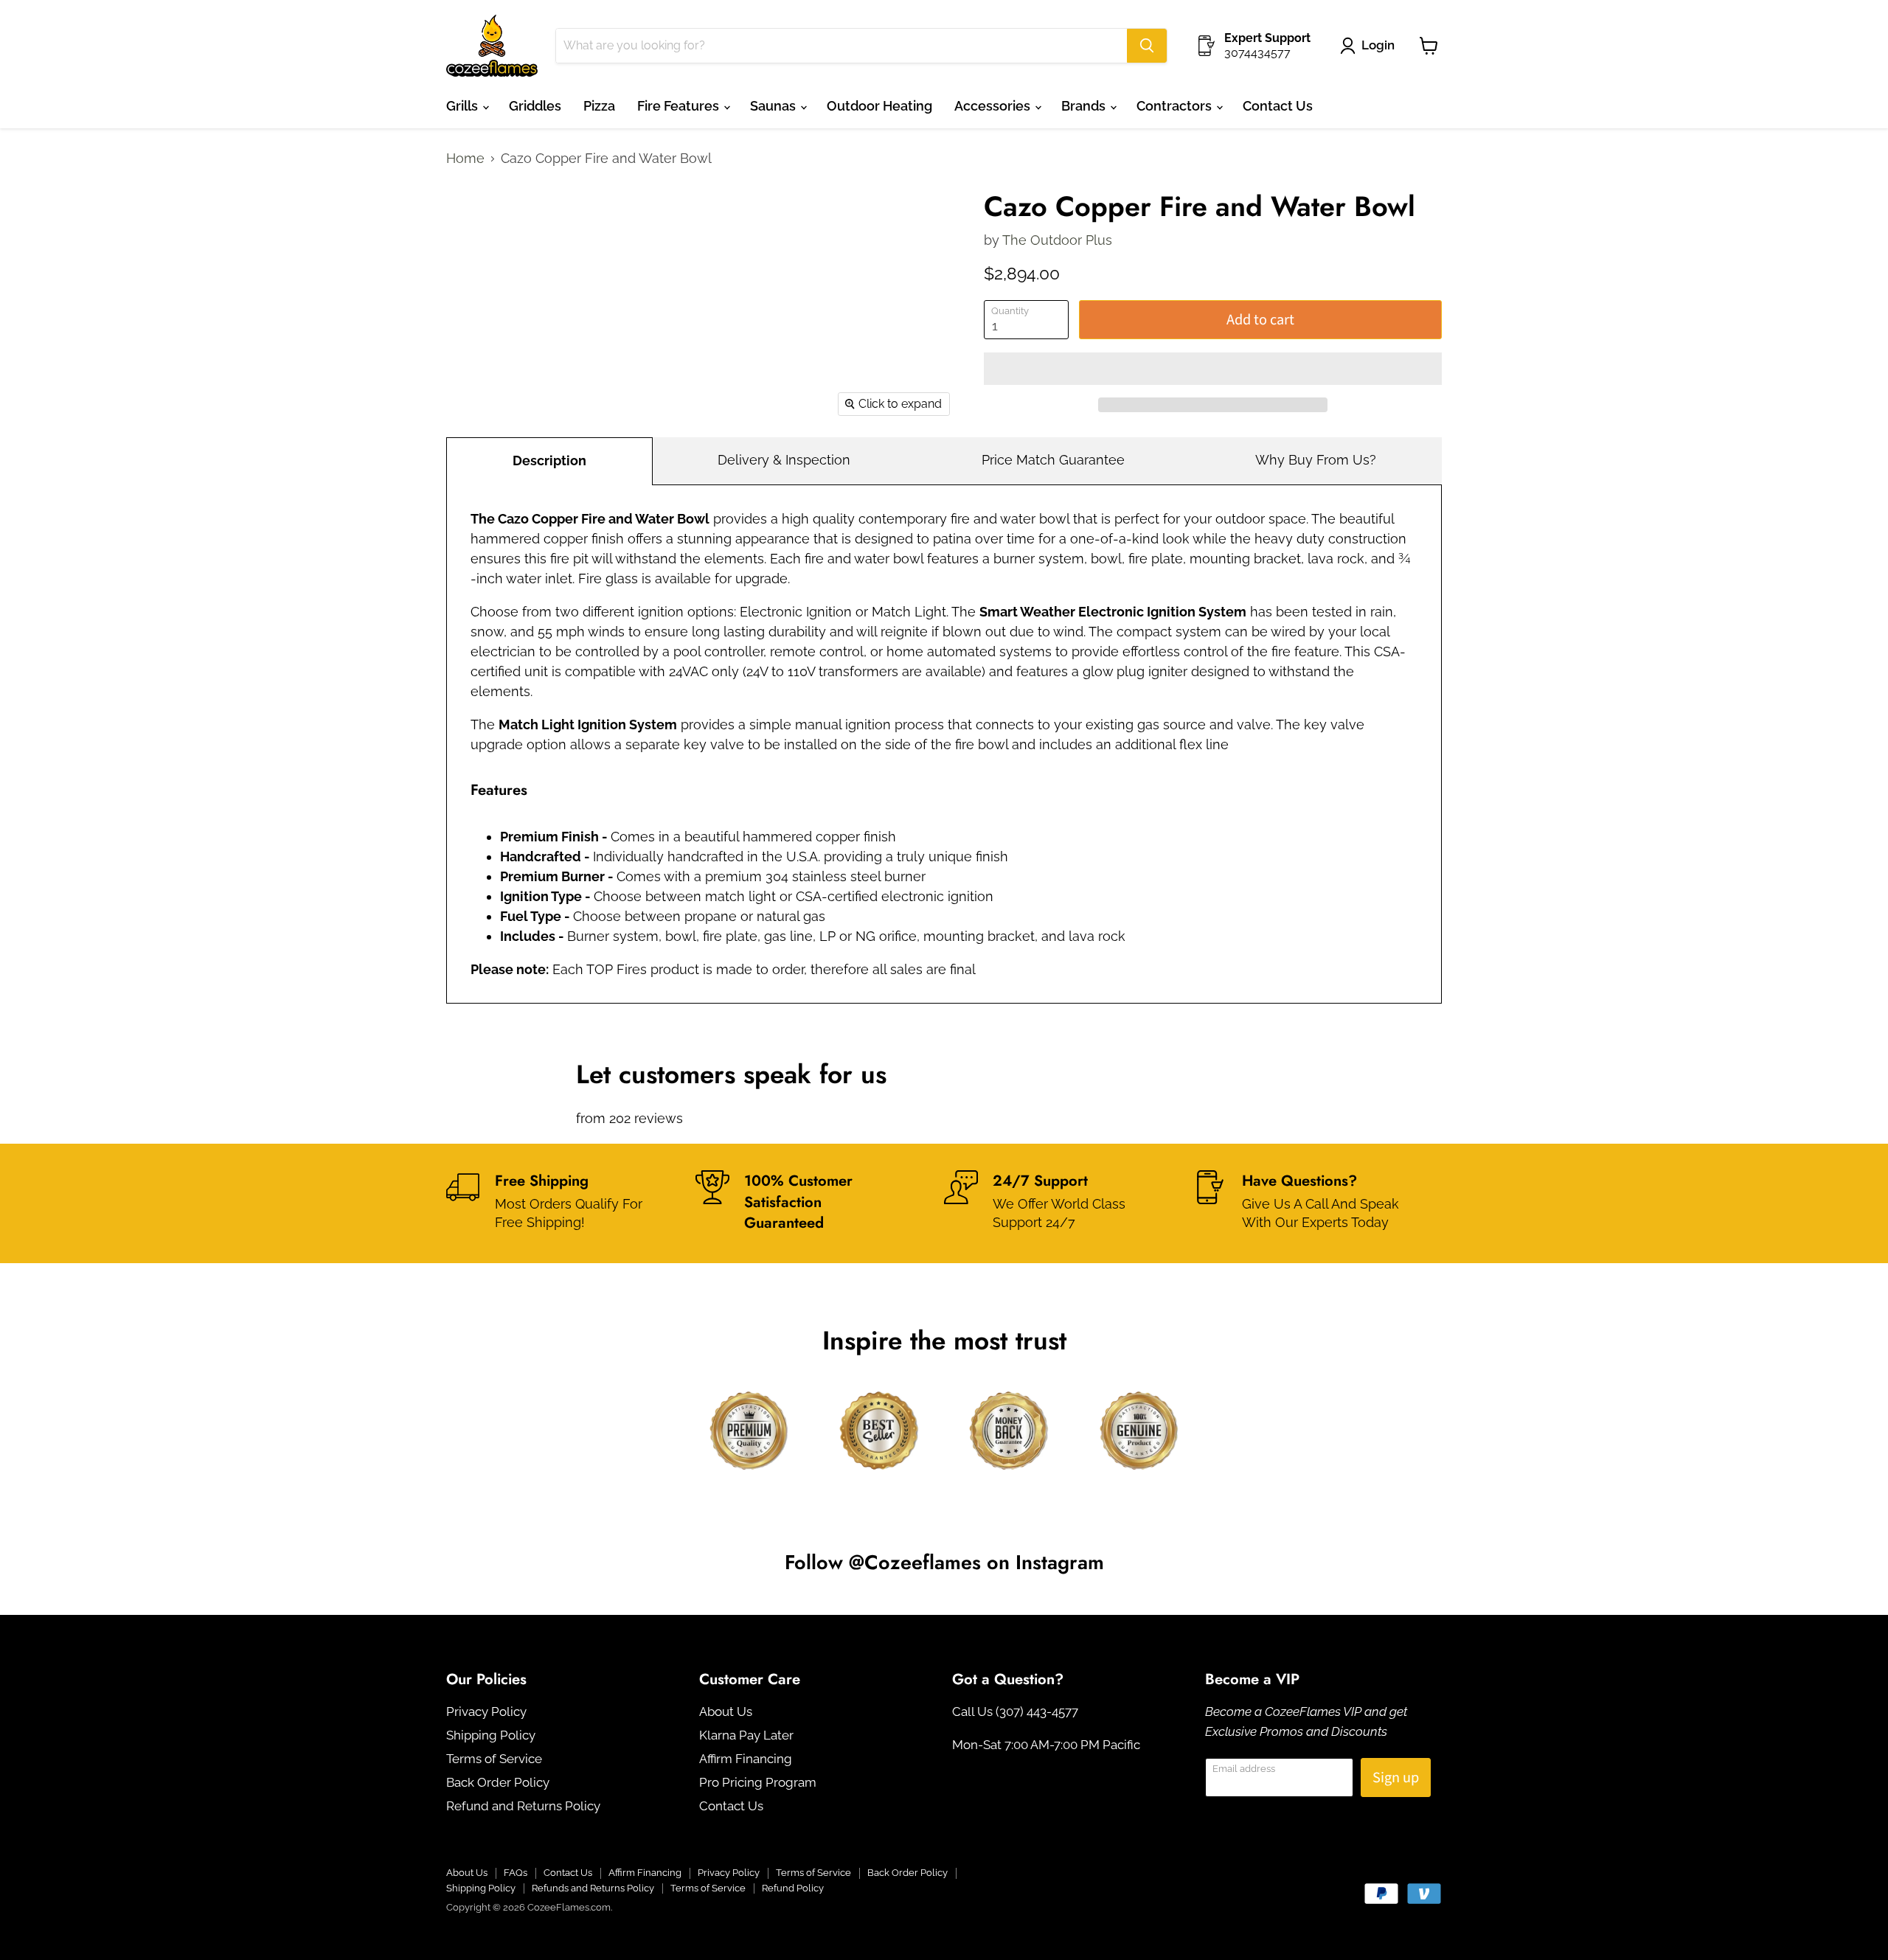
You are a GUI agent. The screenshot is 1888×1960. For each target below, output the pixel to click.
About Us (726, 1711)
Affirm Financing (746, 1759)
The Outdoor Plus (1057, 240)
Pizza (599, 106)
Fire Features (680, 106)
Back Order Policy (498, 1782)
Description (549, 461)
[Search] (1147, 46)
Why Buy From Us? (1316, 460)
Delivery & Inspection (784, 460)
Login (1378, 45)
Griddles (535, 106)
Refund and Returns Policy (523, 1806)
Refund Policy (793, 1888)
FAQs (516, 1873)
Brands (1085, 106)
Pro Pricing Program (758, 1782)
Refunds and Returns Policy (593, 1888)
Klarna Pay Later (746, 1735)
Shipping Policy (491, 1735)
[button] (1213, 369)
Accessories (994, 106)
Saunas (774, 106)
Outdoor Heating (879, 106)
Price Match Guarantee (1053, 460)
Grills (464, 106)
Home (465, 159)
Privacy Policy (486, 1711)
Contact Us (1278, 106)
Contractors (1176, 106)
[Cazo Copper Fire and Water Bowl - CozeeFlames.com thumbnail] (474, 221)
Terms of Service (494, 1759)
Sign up (1396, 1777)
